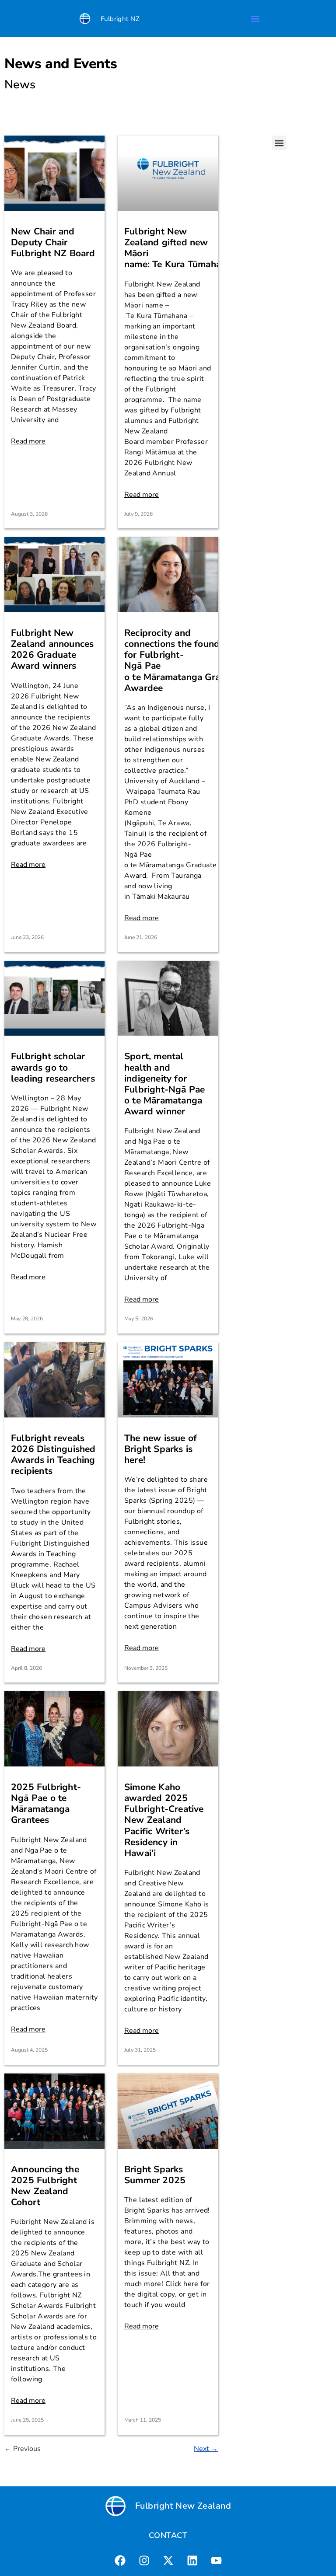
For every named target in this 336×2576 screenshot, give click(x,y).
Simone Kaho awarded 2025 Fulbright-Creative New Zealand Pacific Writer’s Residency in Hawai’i (164, 1820)
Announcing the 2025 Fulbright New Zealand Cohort (45, 2186)
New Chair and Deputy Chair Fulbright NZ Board (53, 242)
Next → (206, 2449)
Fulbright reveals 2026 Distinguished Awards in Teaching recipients (53, 1455)
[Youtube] (216, 2561)
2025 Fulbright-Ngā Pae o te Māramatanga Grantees (46, 1804)
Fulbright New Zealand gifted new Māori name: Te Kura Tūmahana (179, 248)
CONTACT (168, 2535)
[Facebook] (120, 2561)
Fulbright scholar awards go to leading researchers (53, 1067)
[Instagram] (144, 2561)
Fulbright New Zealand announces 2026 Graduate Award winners (52, 649)
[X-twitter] (168, 2561)
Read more (28, 441)
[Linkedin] (192, 2561)
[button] (255, 19)
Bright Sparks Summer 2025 (155, 2175)
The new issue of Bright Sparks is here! (161, 1449)
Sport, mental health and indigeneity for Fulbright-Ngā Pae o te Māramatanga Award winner (164, 1084)
